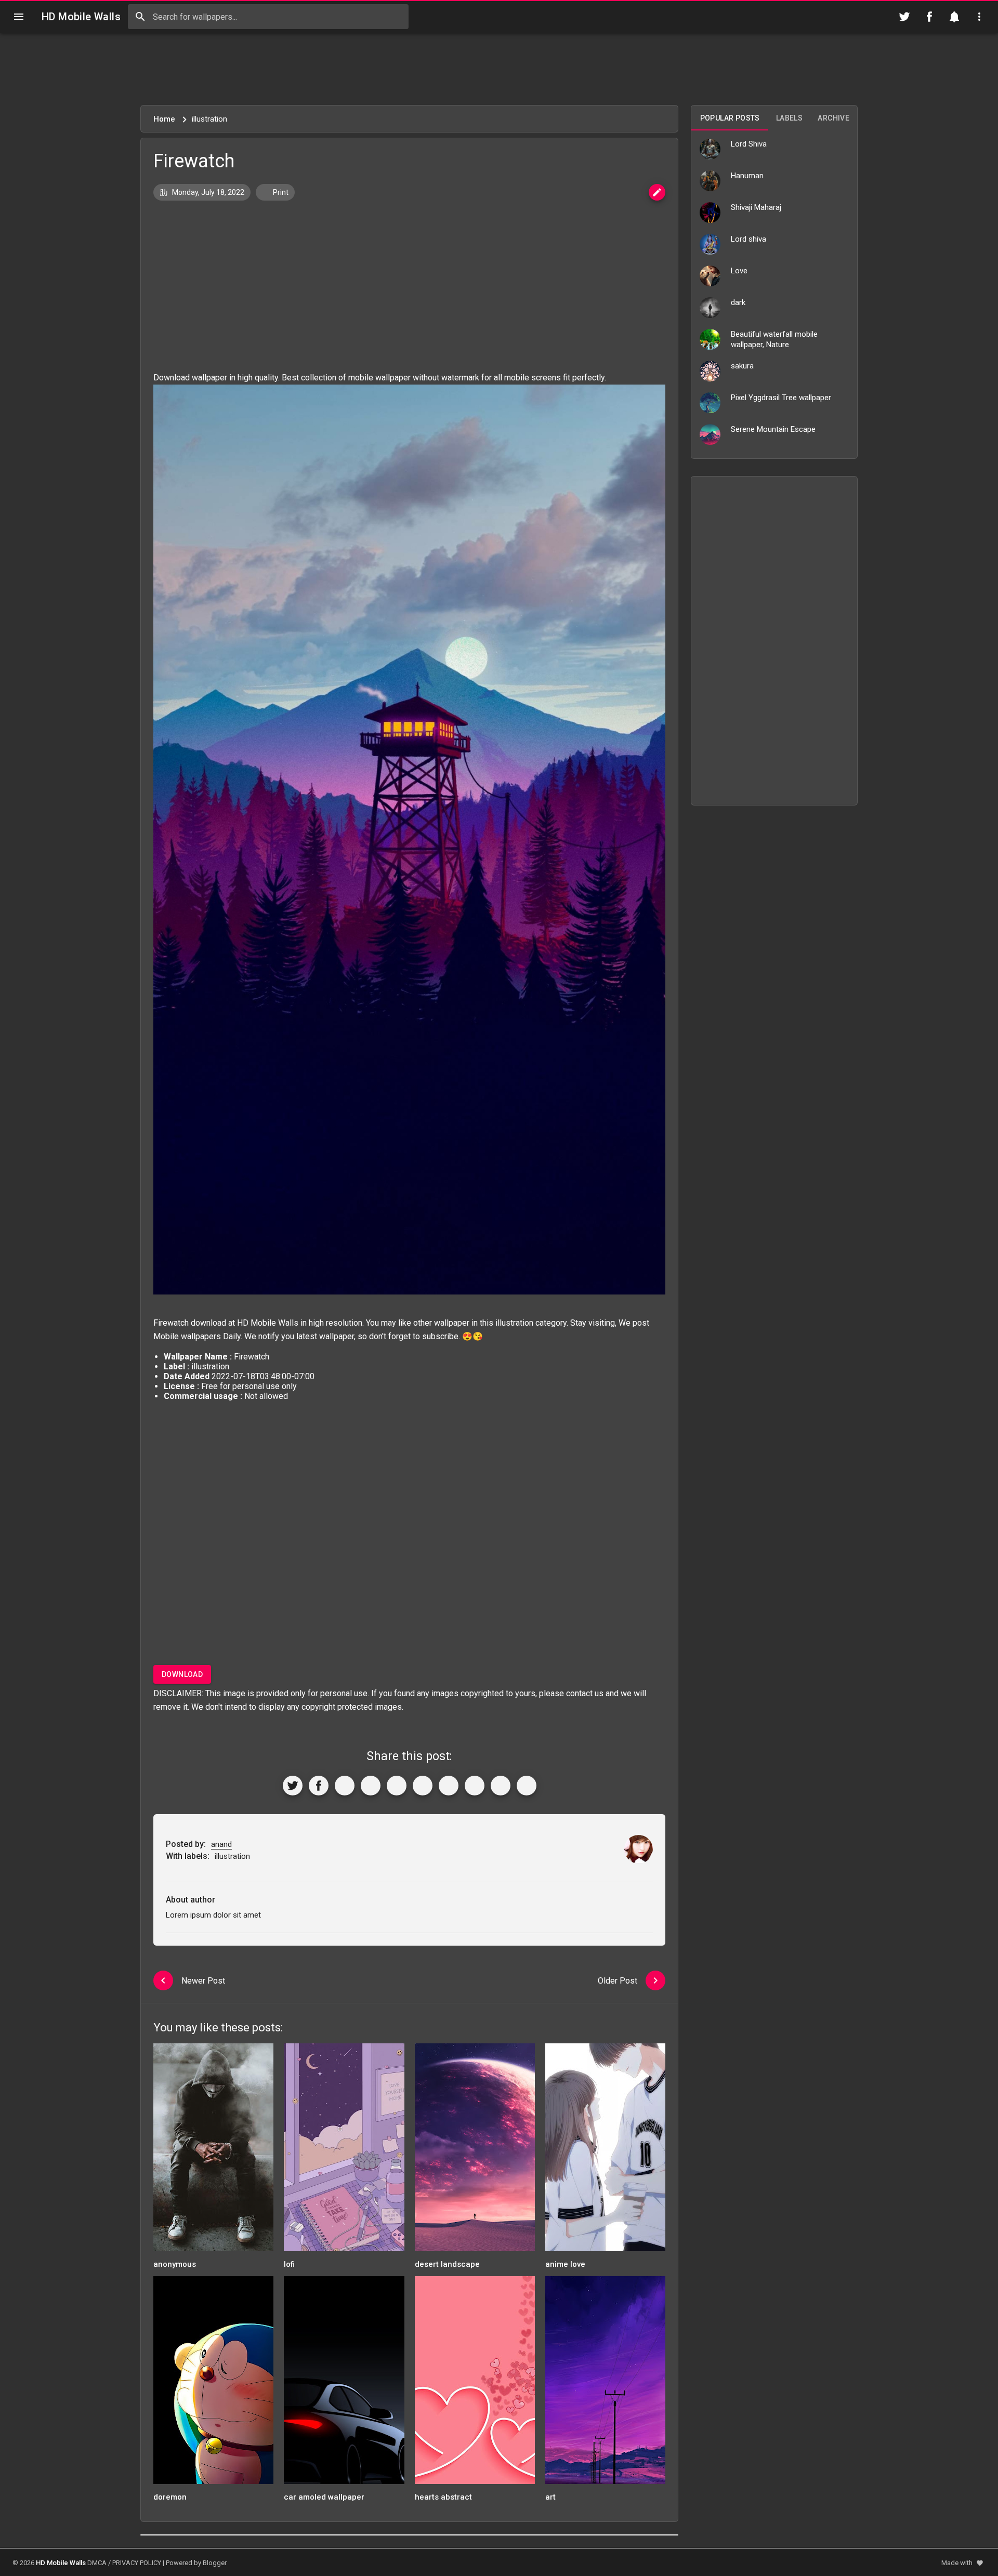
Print (280, 192)
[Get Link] (501, 1786)
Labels (789, 118)
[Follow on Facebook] (929, 17)
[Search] (140, 17)
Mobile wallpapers (187, 1336)
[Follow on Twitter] (904, 17)
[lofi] (344, 2151)
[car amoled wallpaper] (344, 2383)
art (550, 2497)
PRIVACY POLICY (137, 2563)
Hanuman (747, 176)
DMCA (97, 2563)
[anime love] (605, 2151)
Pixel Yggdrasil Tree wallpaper (781, 398)
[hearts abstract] (475, 2383)
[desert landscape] (475, 2151)
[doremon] (213, 2383)
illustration (514, 1323)
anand (221, 1844)
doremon (170, 2497)
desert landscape (447, 2264)
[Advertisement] (499, 69)
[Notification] (954, 17)
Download (182, 1674)
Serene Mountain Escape (773, 429)
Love (739, 271)
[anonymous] (213, 2151)
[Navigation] (19, 17)
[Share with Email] (449, 1786)
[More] (527, 1786)
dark (738, 302)
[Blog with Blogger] (475, 1786)
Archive (833, 118)
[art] (605, 2383)
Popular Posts (730, 118)
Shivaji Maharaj (756, 207)
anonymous (175, 2264)
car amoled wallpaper (324, 2497)
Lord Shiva (749, 144)
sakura (742, 366)
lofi (289, 2264)
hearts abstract (443, 2497)
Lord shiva (748, 239)
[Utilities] (979, 17)
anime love (565, 2264)
